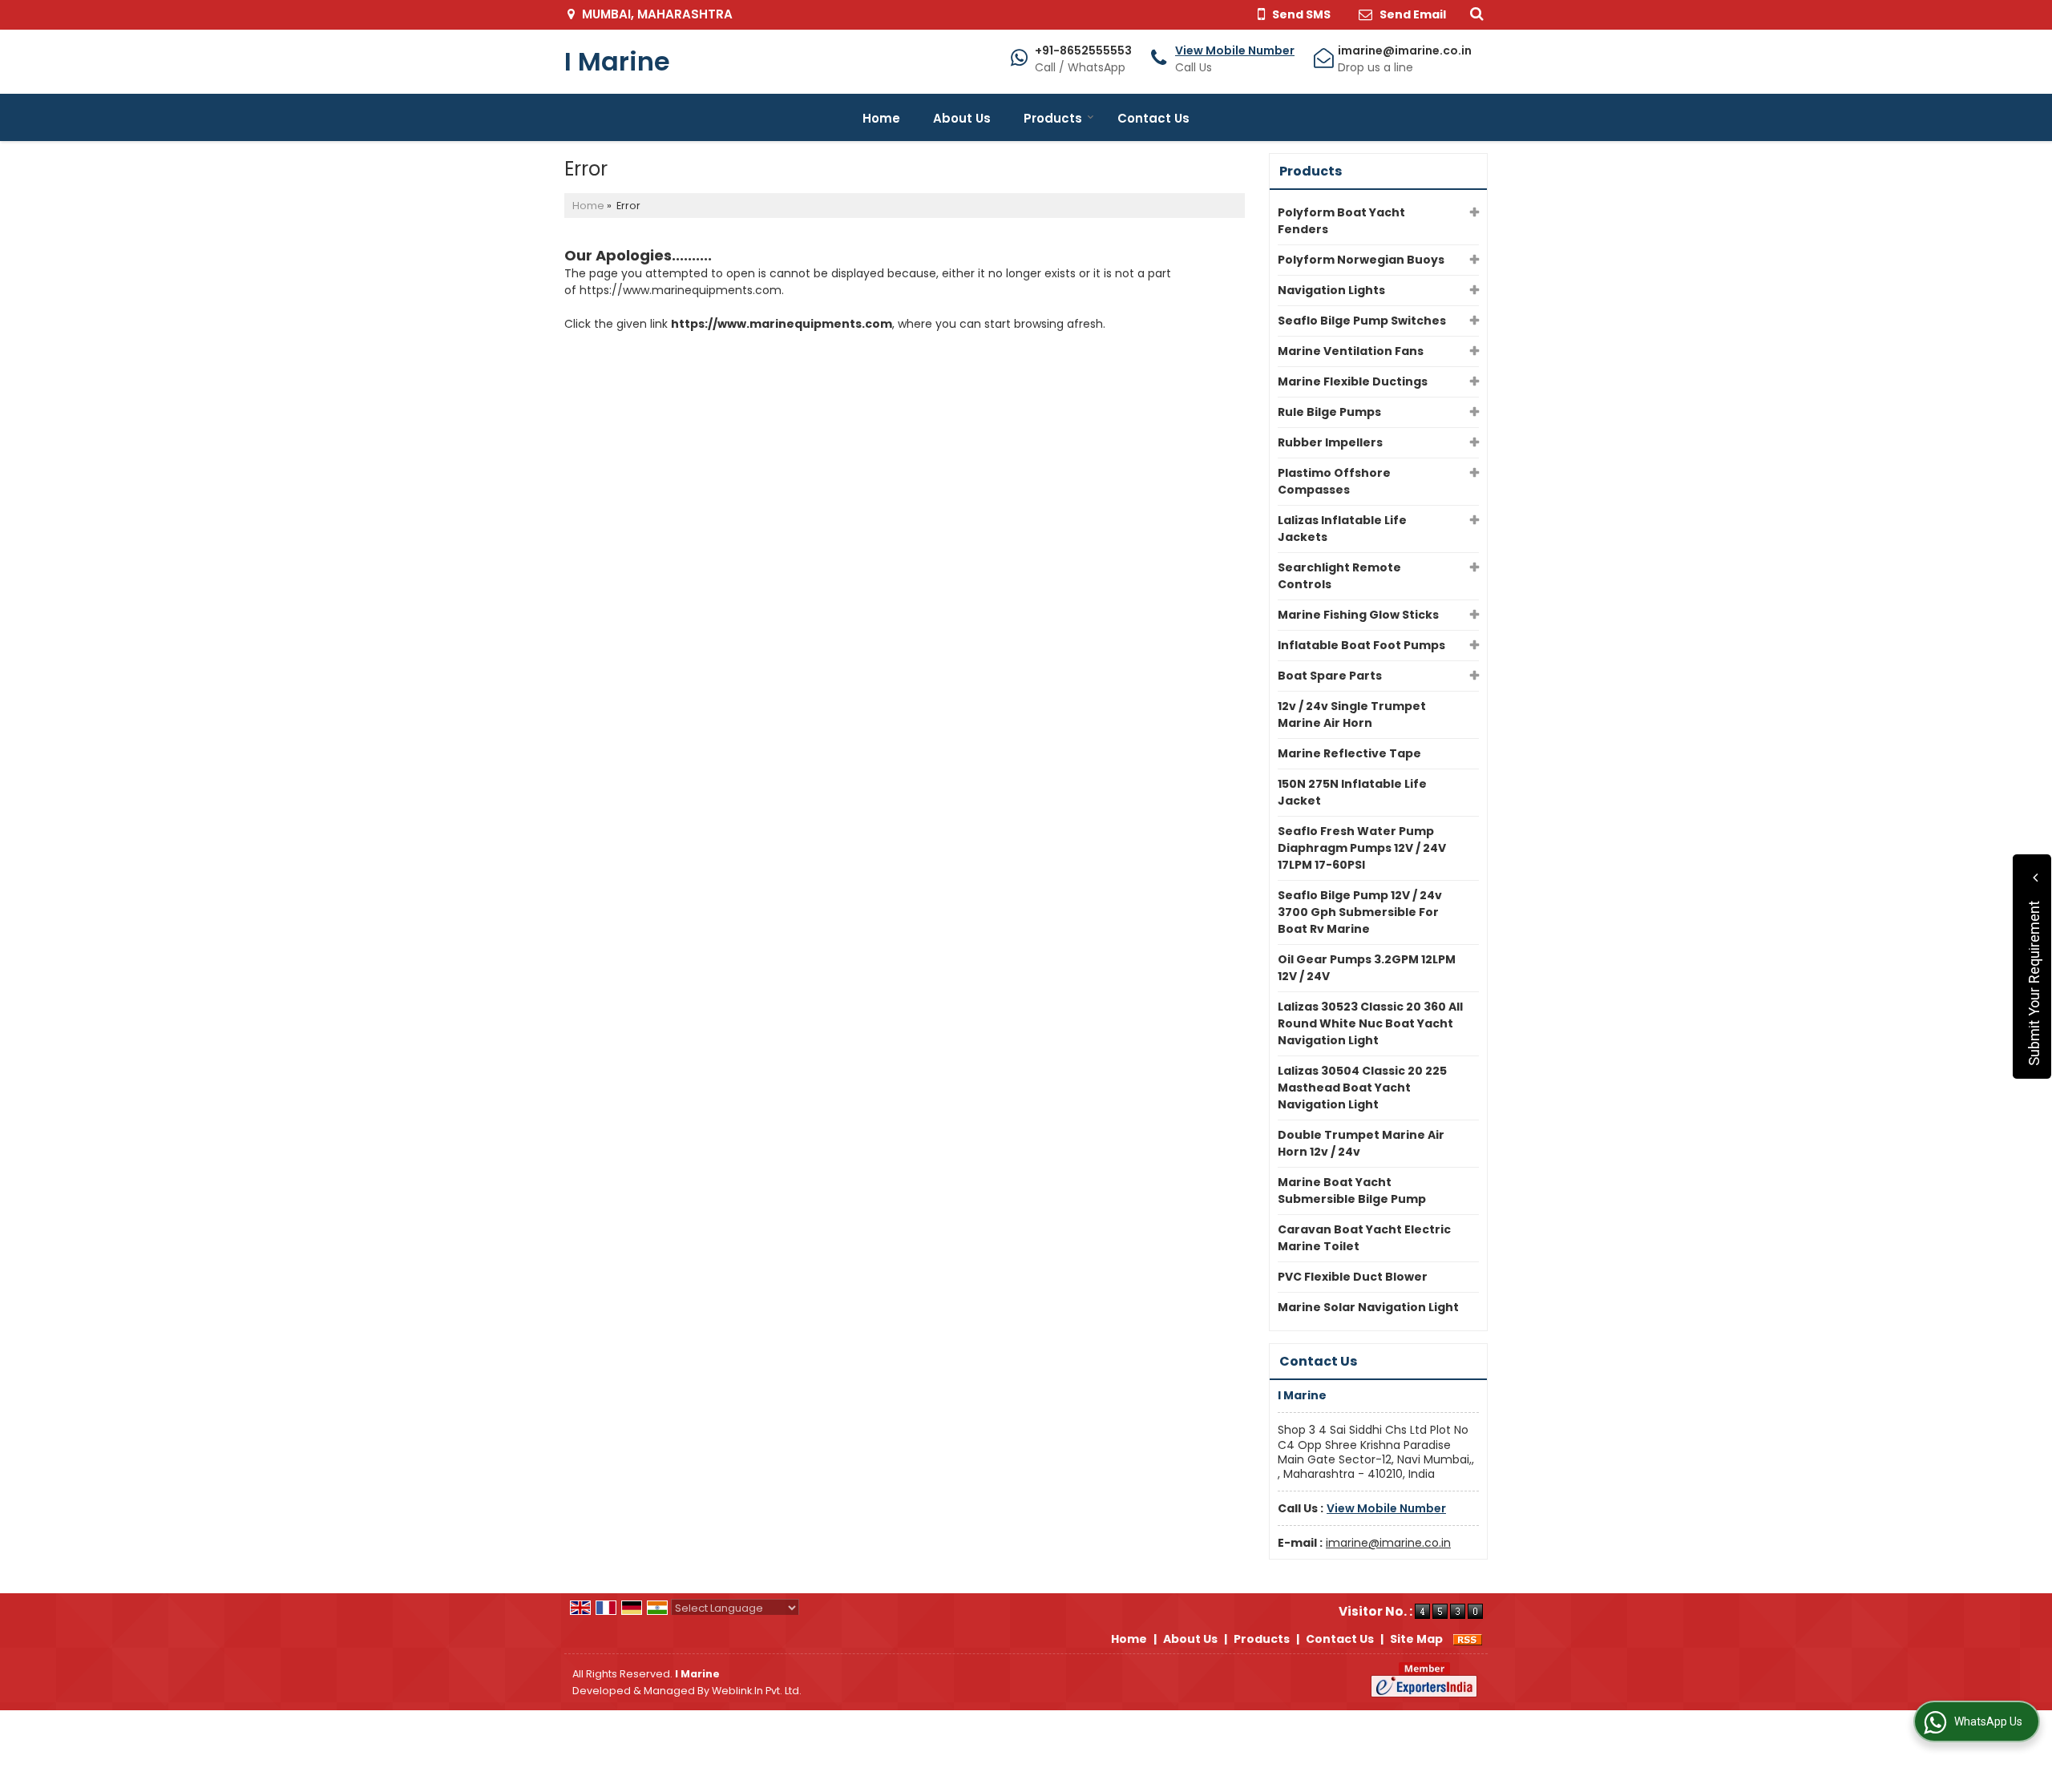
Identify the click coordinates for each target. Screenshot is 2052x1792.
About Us (962, 118)
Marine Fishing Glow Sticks (1358, 615)
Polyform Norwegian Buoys (1361, 260)
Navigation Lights (1331, 290)
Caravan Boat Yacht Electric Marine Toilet (1364, 1238)
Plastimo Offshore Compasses (1334, 481)
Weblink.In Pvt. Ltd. (757, 1691)
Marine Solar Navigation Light (1368, 1307)
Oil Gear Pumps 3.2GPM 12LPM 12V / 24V (1367, 968)
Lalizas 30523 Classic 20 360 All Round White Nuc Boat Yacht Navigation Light (1370, 1023)
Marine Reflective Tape (1349, 753)
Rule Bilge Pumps (1329, 412)
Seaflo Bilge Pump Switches (1362, 321)
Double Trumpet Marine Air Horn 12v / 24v (1361, 1143)
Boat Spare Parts (1330, 676)
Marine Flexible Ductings (1353, 381)
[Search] (1474, 13)
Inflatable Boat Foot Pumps (1361, 645)
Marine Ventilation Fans (1351, 351)
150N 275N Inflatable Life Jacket (1352, 792)
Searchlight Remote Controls (1339, 576)
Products (1053, 118)
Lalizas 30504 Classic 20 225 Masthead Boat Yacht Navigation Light (1362, 1088)
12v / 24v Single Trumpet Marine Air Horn (1352, 714)
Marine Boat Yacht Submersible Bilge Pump (1352, 1191)
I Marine (617, 62)
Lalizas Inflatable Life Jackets (1342, 529)
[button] (1235, 50)
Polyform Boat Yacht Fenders (1341, 221)
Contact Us (1153, 118)
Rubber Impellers (1330, 442)
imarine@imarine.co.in (1405, 50)
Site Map (1416, 1639)
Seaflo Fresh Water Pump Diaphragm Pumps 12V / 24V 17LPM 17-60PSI (1362, 848)
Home (881, 118)
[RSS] (1468, 1639)
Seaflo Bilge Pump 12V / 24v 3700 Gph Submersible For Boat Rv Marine (1360, 912)
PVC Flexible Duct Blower (1353, 1277)
